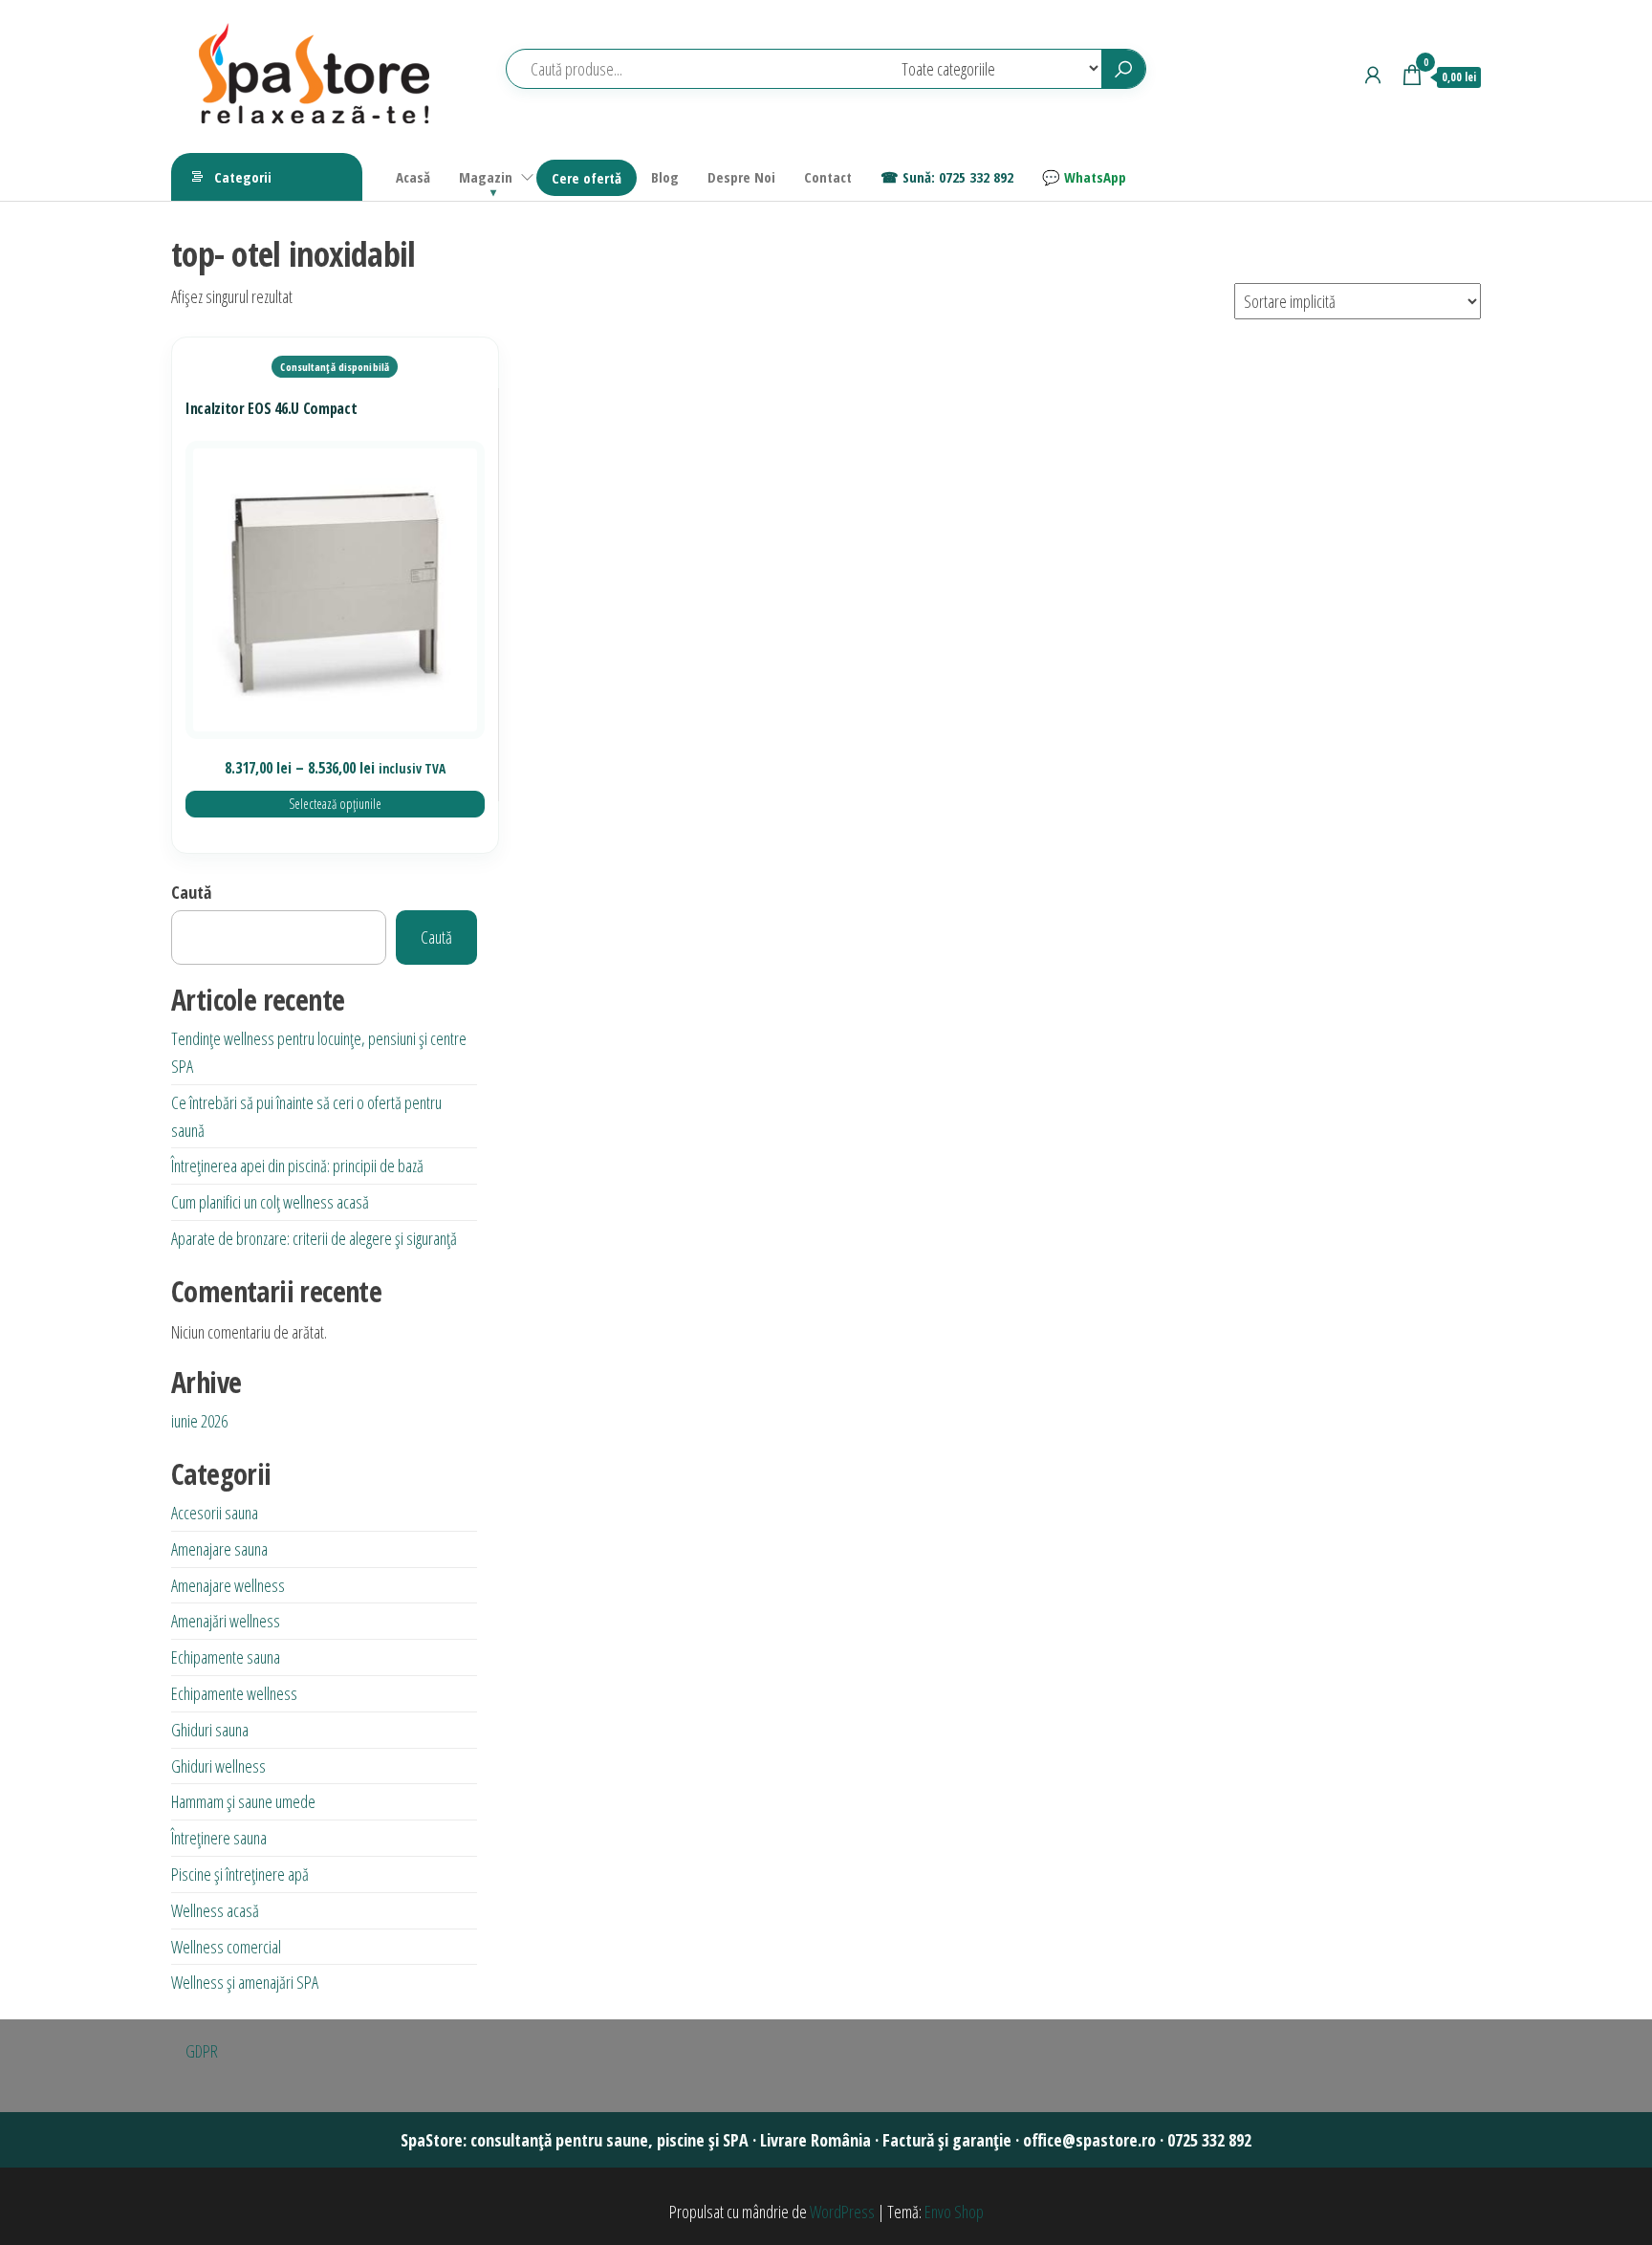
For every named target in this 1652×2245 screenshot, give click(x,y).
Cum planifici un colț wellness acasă (270, 1202)
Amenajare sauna (219, 1549)
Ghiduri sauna (210, 1730)
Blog (665, 177)
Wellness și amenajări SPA (245, 1982)
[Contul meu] (1373, 75)
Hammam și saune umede (243, 1801)
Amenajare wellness (228, 1585)
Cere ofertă (587, 178)
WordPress (842, 2212)
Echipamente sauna (226, 1657)
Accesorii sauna (215, 1513)
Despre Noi (741, 177)
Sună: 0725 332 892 (958, 177)
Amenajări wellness (226, 1621)
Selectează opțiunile (335, 804)
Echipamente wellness (234, 1693)
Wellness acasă (215, 1910)
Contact (828, 177)
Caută (191, 892)
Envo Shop (954, 2212)
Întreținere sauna (219, 1838)
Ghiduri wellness (218, 1766)
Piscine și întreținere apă (240, 1874)
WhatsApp (1095, 177)
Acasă (413, 177)
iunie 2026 (199, 1421)
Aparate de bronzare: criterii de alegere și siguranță (314, 1238)
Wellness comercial (226, 1947)
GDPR (202, 2051)
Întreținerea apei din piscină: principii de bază (297, 1166)
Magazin (486, 177)
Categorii (243, 177)
